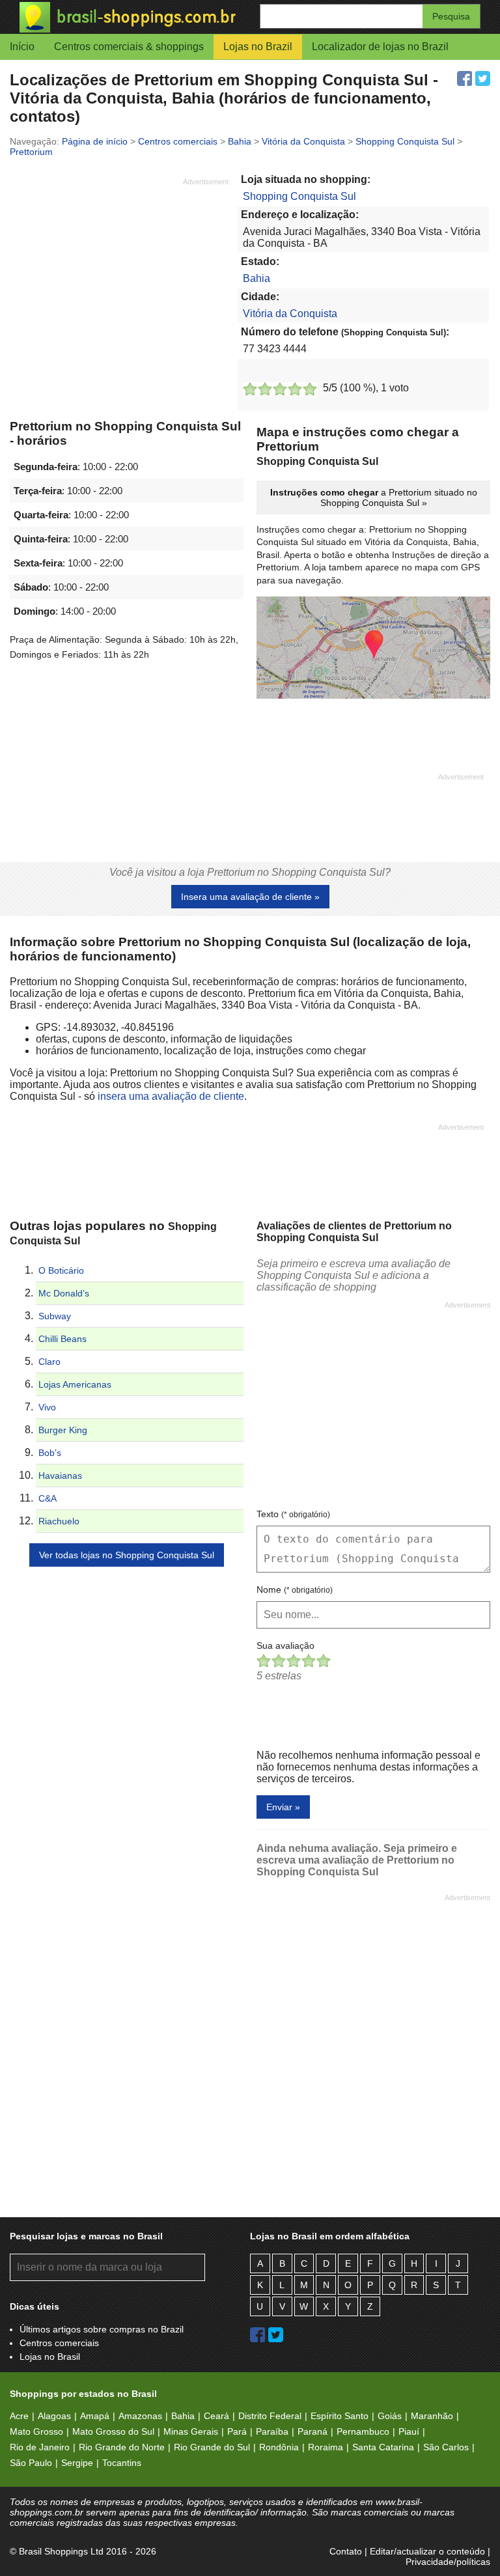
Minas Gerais (191, 2431)
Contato (346, 2551)
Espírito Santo (340, 2416)
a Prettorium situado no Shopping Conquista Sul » (374, 497)
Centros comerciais (59, 2343)
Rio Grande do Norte (122, 2447)
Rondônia (279, 2447)
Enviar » (283, 1807)
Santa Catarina (383, 2447)
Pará (237, 2431)
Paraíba (272, 2431)
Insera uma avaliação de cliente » (250, 897)
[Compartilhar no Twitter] (483, 78)
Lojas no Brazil (258, 47)
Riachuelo (59, 1521)
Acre (19, 2416)
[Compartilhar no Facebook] (465, 78)
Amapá (95, 2416)
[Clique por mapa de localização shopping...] (373, 649)
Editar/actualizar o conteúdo (427, 2551)
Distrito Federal (270, 2416)
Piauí (409, 2431)
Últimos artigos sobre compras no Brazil (102, 2329)
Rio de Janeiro (40, 2447)
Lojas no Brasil (50, 2357)
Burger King (63, 1430)
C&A (48, 1498)
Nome (295, 1589)
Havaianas (60, 1476)
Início (22, 47)
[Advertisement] (119, 278)
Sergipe (77, 2463)
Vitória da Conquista (290, 314)
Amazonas (140, 2416)
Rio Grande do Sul (212, 2447)
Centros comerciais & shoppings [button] (129, 47)
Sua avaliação (285, 1645)
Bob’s (50, 1453)
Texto (293, 1514)
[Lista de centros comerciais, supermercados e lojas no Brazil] (135, 17)
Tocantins (122, 2463)
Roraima (326, 2447)
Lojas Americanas (75, 1384)
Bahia (257, 278)
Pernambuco (363, 2431)
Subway (55, 1316)
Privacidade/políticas (448, 2562)
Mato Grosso (36, 2431)
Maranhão (432, 2416)
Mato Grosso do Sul (113, 2431)
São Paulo (31, 2463)
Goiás (390, 2416)
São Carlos (446, 2447)
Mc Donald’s (64, 1293)
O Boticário (61, 1270)
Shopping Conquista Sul (299, 196)
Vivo (47, 1407)
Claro (49, 1362)
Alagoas (54, 2416)
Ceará (216, 2416)
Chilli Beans (62, 1339)
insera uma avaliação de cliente (171, 1096)
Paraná (312, 2431)
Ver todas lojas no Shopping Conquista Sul (127, 1555)
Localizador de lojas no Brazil (380, 47)
